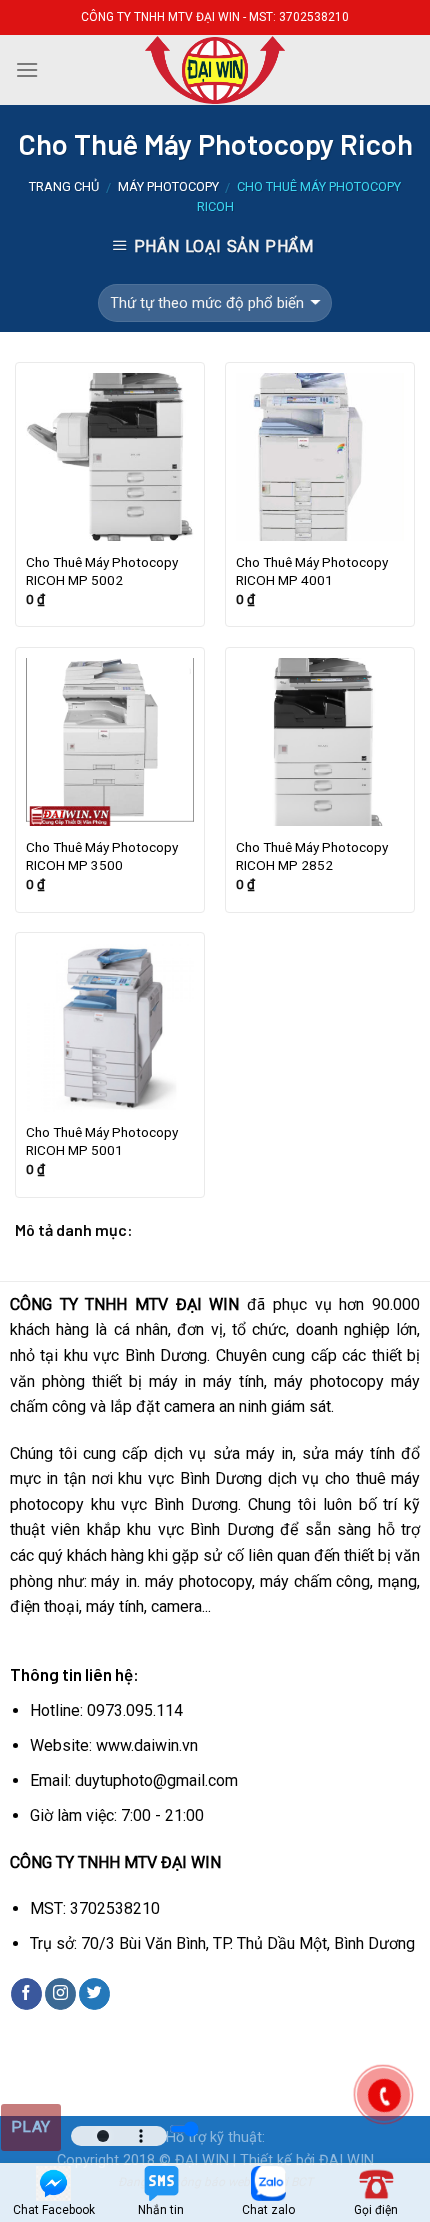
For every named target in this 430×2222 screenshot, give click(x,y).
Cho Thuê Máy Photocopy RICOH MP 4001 (312, 571)
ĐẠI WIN (202, 2160)
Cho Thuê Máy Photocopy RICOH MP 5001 (102, 1141)
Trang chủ (64, 186)
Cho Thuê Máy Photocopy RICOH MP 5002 (102, 571)
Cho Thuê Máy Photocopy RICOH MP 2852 (312, 856)
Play (31, 2127)
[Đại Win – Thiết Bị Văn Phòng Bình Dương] (215, 70)
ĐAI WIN (346, 2160)
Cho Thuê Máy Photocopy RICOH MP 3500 (102, 856)
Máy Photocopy (168, 186)
